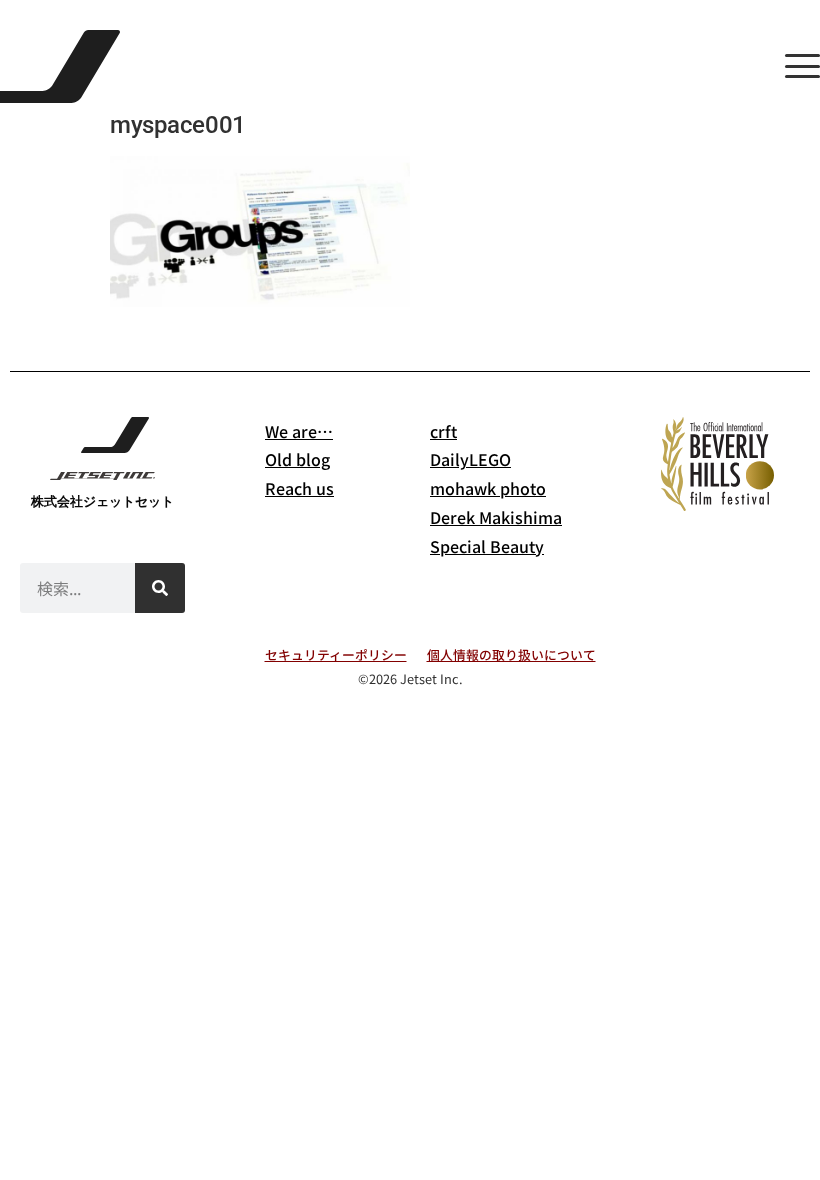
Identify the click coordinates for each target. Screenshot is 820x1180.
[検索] (160, 588)
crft (443, 431)
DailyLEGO (470, 459)
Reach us (299, 488)
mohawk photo (488, 488)
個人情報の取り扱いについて (511, 654)
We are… (299, 431)
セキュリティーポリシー (336, 654)
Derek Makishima (496, 517)
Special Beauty (487, 546)
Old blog (297, 459)
